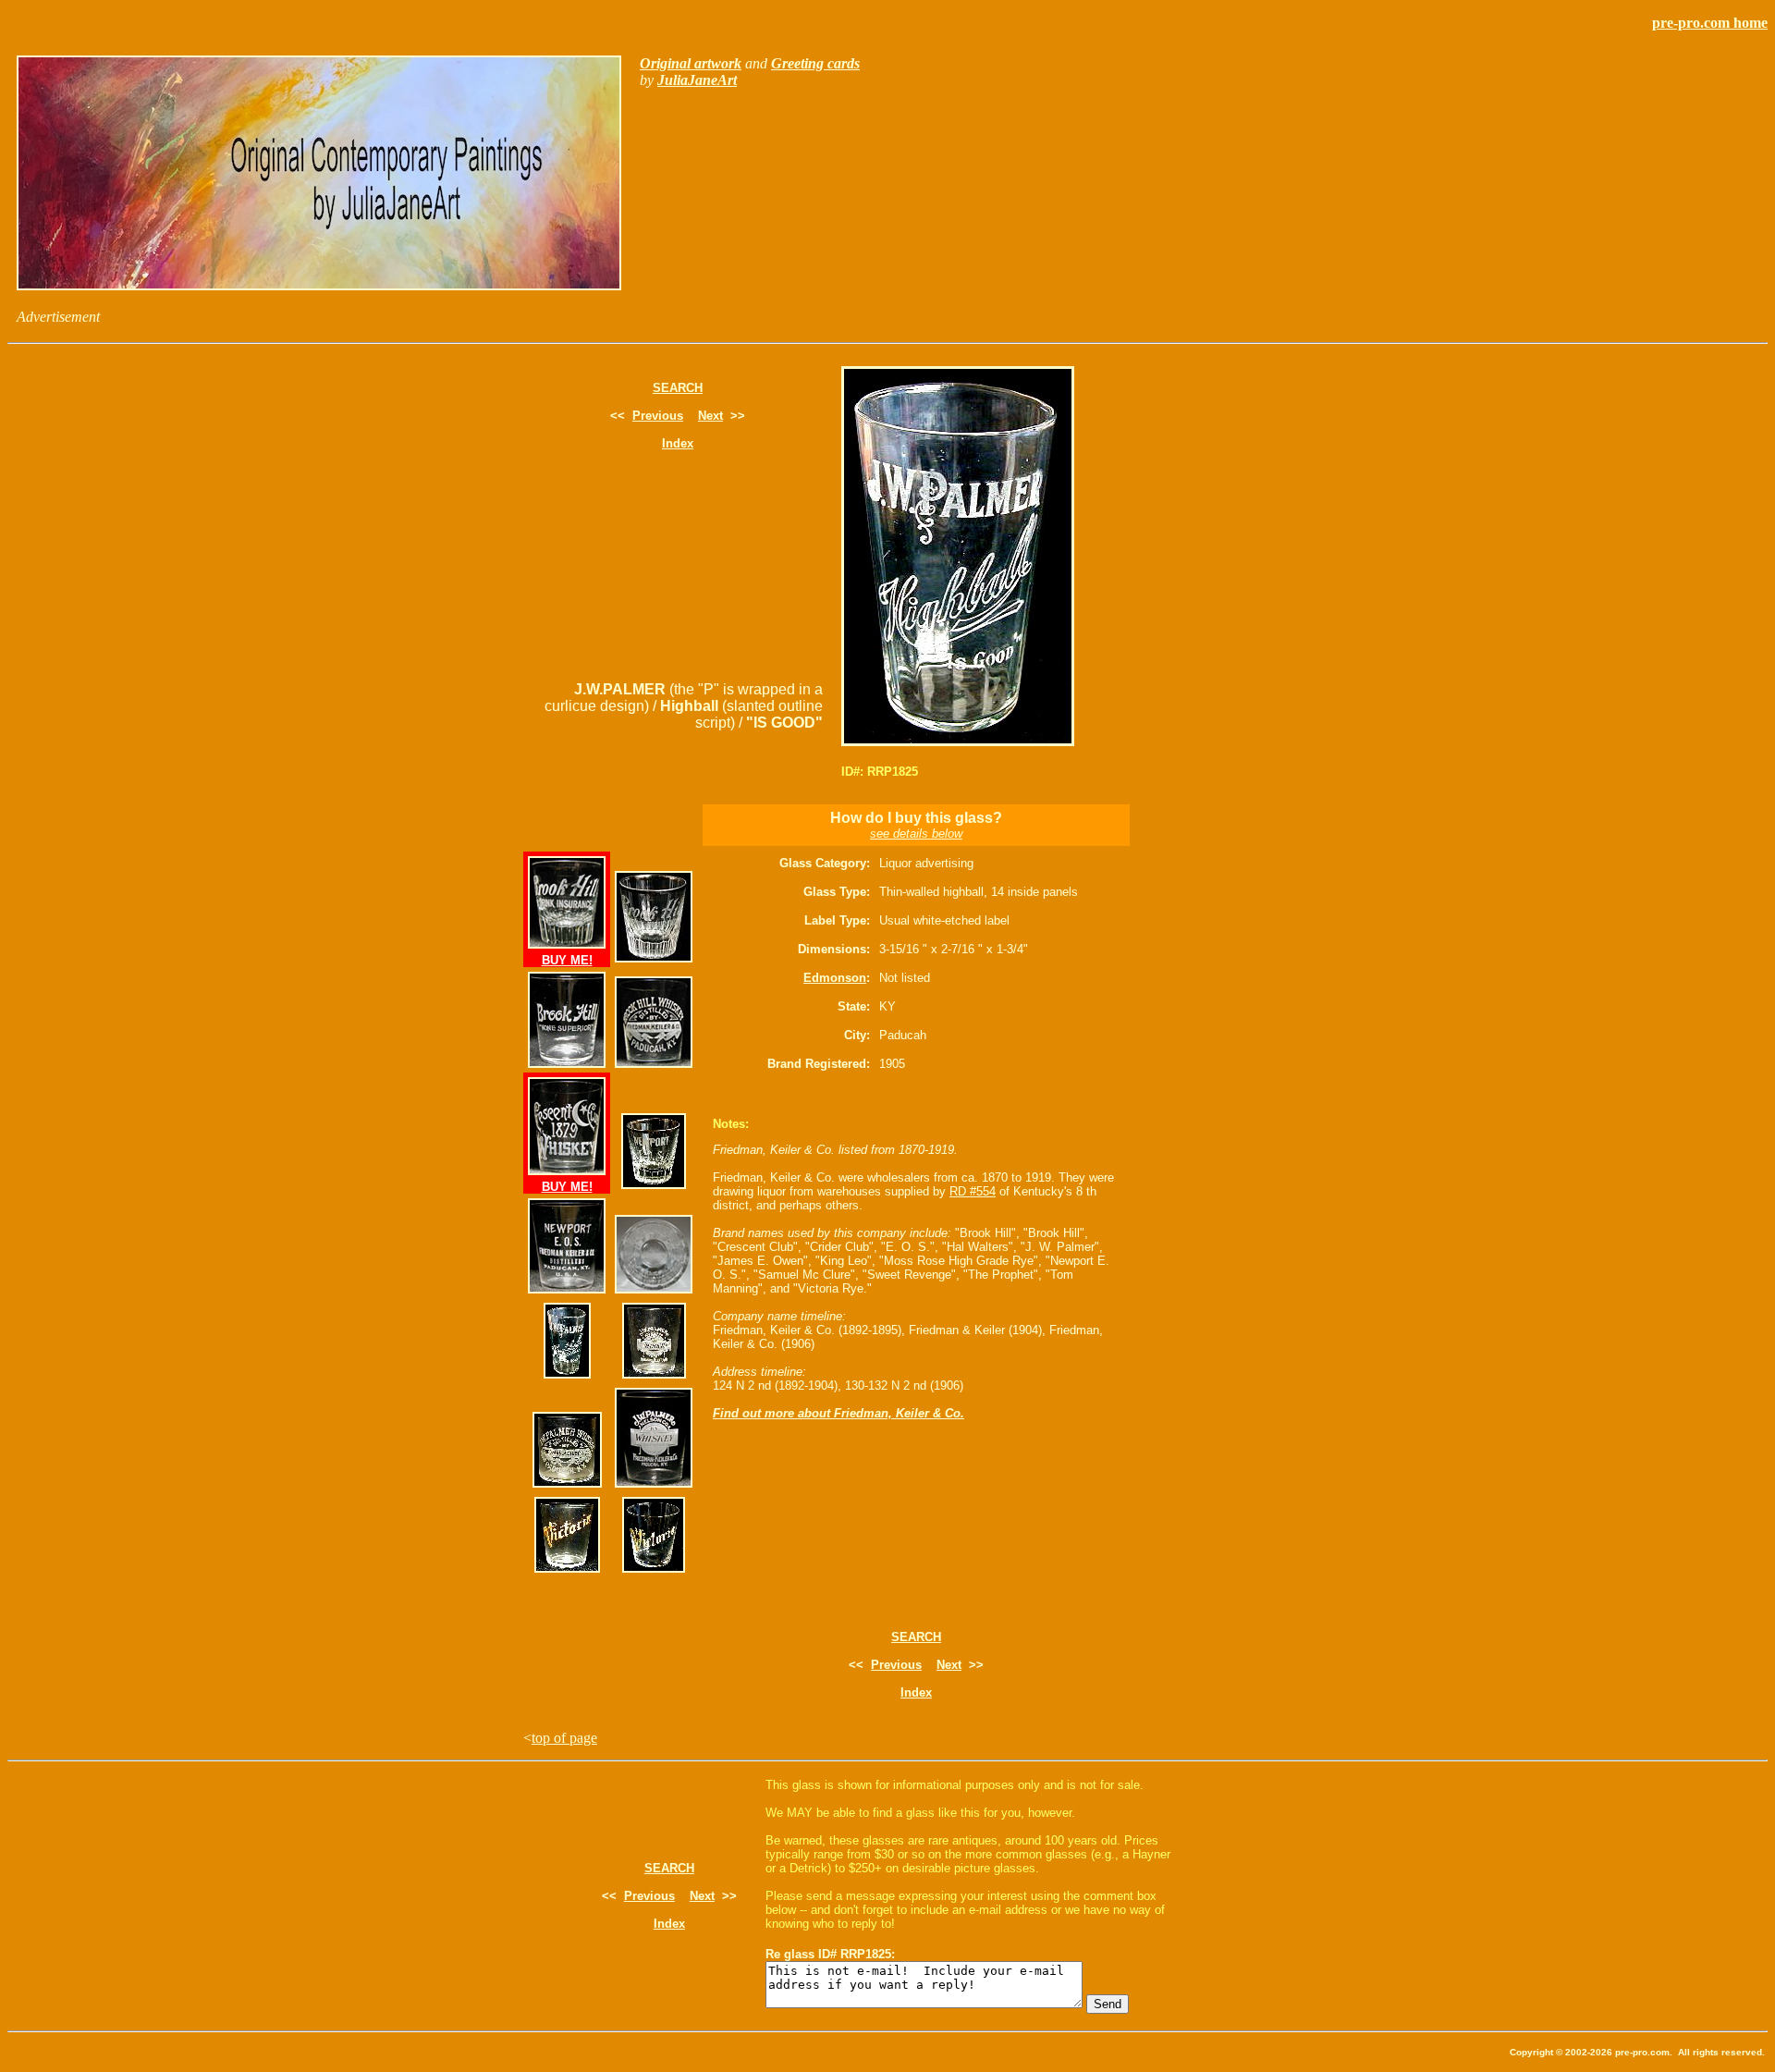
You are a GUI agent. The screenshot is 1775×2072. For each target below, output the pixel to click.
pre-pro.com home (1710, 23)
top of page (564, 1738)
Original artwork (691, 63)
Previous (658, 416)
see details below (916, 834)
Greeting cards (815, 63)
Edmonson (835, 978)
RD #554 (973, 1191)
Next (710, 416)
